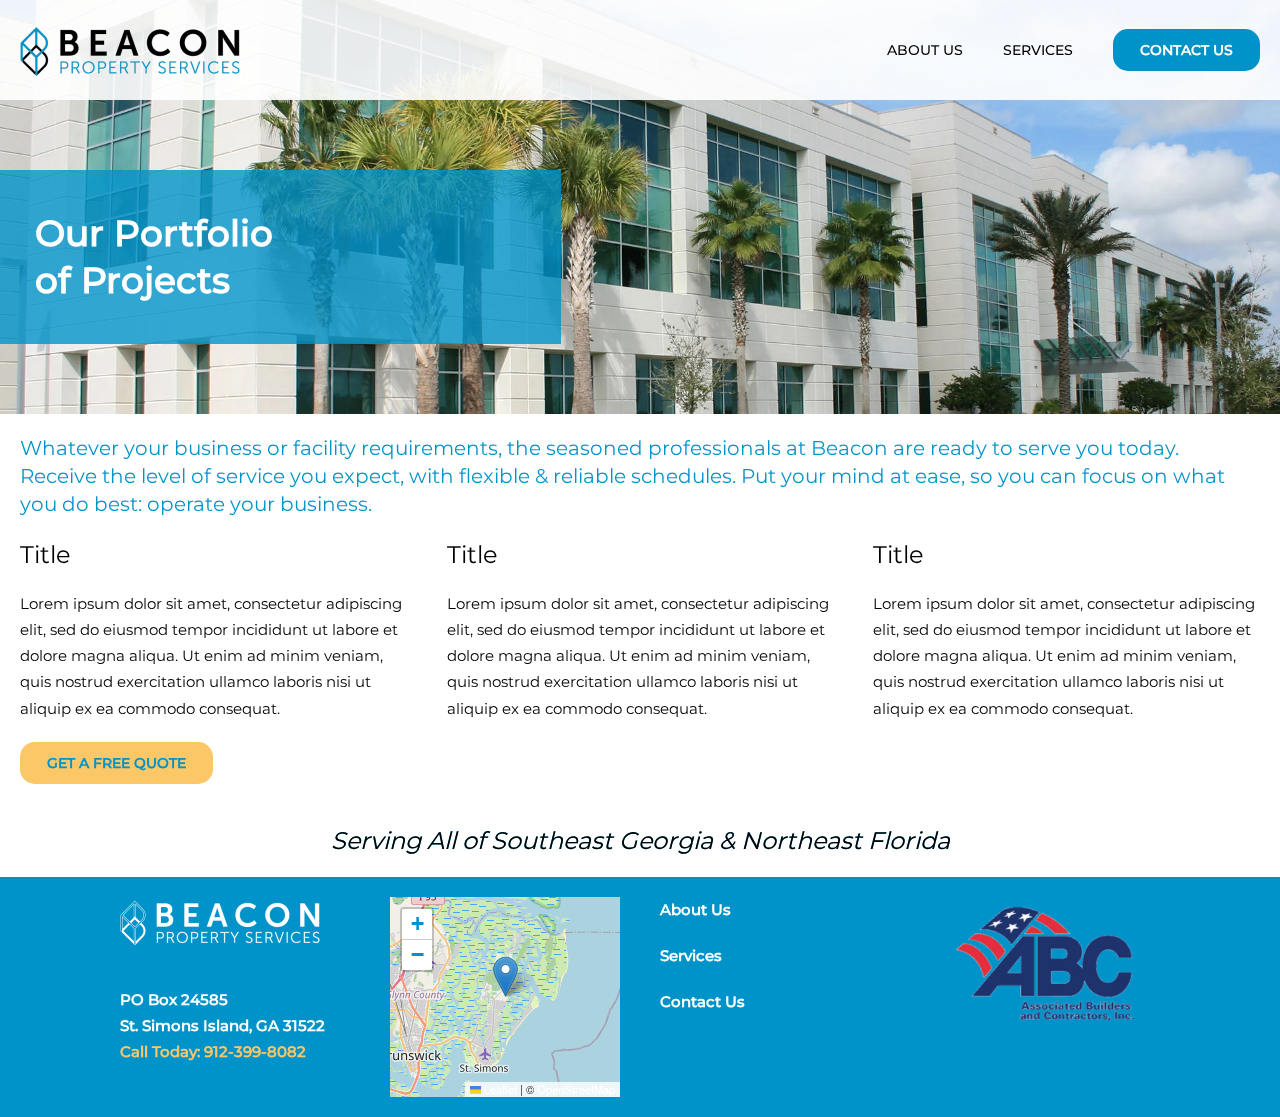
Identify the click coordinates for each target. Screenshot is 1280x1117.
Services (691, 955)
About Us (925, 50)
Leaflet (499, 1089)
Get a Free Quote (116, 763)
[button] (505, 976)
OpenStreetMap (576, 1089)
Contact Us (1186, 50)
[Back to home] (130, 50)
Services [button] (1038, 50)
